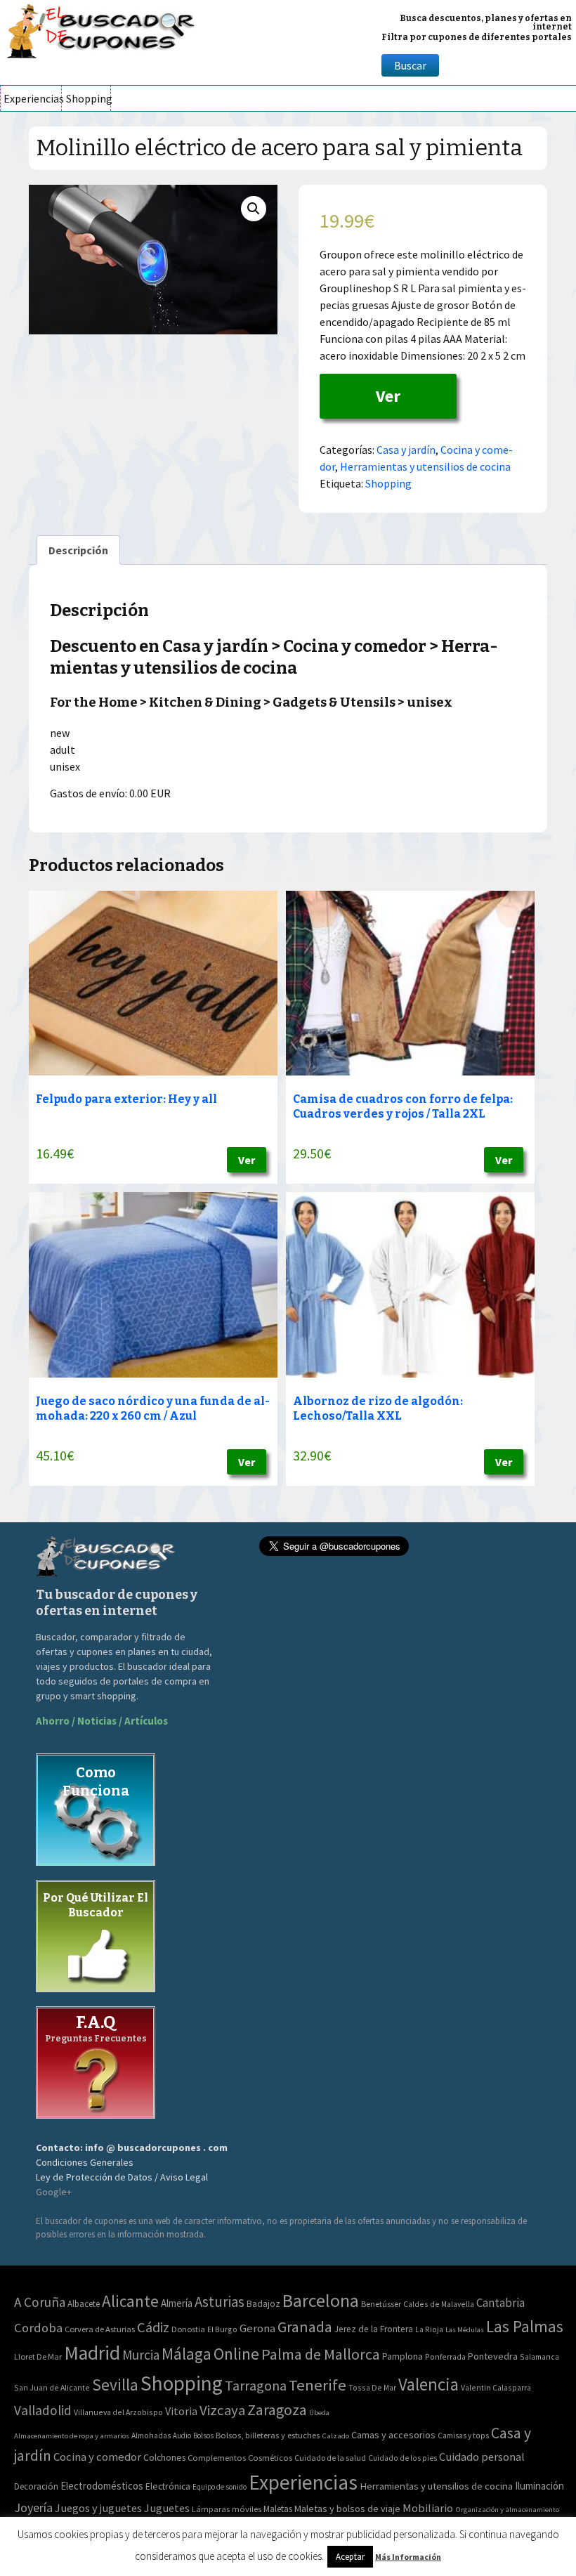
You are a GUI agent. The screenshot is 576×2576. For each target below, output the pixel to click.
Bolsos (203, 2436)
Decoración (36, 2486)
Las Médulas (465, 2330)
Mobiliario (428, 2508)
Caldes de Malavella (439, 2304)
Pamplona (402, 2356)
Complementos (217, 2457)
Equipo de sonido (220, 2487)
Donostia (188, 2329)
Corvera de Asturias (100, 2329)
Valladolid (43, 2410)
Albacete (84, 2304)
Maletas (278, 2509)
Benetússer (381, 2304)
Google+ (54, 2192)
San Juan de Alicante (52, 2387)
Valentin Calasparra (496, 2387)
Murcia (141, 2355)
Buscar (410, 65)
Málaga (186, 2354)
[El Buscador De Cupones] (102, 29)
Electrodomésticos (102, 2486)
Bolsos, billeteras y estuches (268, 2435)
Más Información (408, 2557)
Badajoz (263, 2304)
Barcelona (321, 2300)
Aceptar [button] (350, 2557)
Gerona (257, 2328)
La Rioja (429, 2329)
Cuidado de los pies (402, 2458)
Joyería (33, 2508)
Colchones (164, 2458)
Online (236, 2354)
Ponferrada (445, 2356)
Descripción (78, 550)
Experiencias (32, 98)
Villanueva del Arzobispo (118, 2412)
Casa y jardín (406, 450)
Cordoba (38, 2328)
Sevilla (115, 2385)
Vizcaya (222, 2410)
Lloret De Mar (38, 2356)
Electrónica (168, 2486)
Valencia (428, 2385)
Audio (182, 2436)
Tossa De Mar (372, 2387)
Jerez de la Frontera (374, 2329)
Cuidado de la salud (330, 2458)
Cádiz (153, 2327)
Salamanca (539, 2356)
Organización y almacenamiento (507, 2509)
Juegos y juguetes (98, 2508)
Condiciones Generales (85, 2162)
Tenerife (318, 2385)
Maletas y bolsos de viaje (347, 2509)
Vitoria (181, 2411)
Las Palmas (525, 2326)
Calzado (335, 2436)
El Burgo (222, 2329)
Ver (388, 396)
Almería (177, 2303)
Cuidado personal (482, 2457)
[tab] (78, 550)
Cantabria (500, 2303)
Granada (305, 2327)
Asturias (220, 2302)
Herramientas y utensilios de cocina (425, 466)
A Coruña (40, 2302)
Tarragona (256, 2385)
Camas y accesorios (393, 2435)
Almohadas (151, 2436)
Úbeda (319, 2413)
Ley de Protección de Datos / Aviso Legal (122, 2177)
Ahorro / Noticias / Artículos (102, 1721)
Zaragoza (277, 2410)
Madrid (92, 2353)
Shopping (88, 98)
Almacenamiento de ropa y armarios (72, 2436)
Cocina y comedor (97, 2457)
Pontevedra (493, 2356)
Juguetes (167, 2508)
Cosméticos (270, 2458)
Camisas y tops (463, 2436)
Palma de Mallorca (321, 2354)
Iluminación (539, 2486)
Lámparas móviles (227, 2509)
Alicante (130, 2301)
